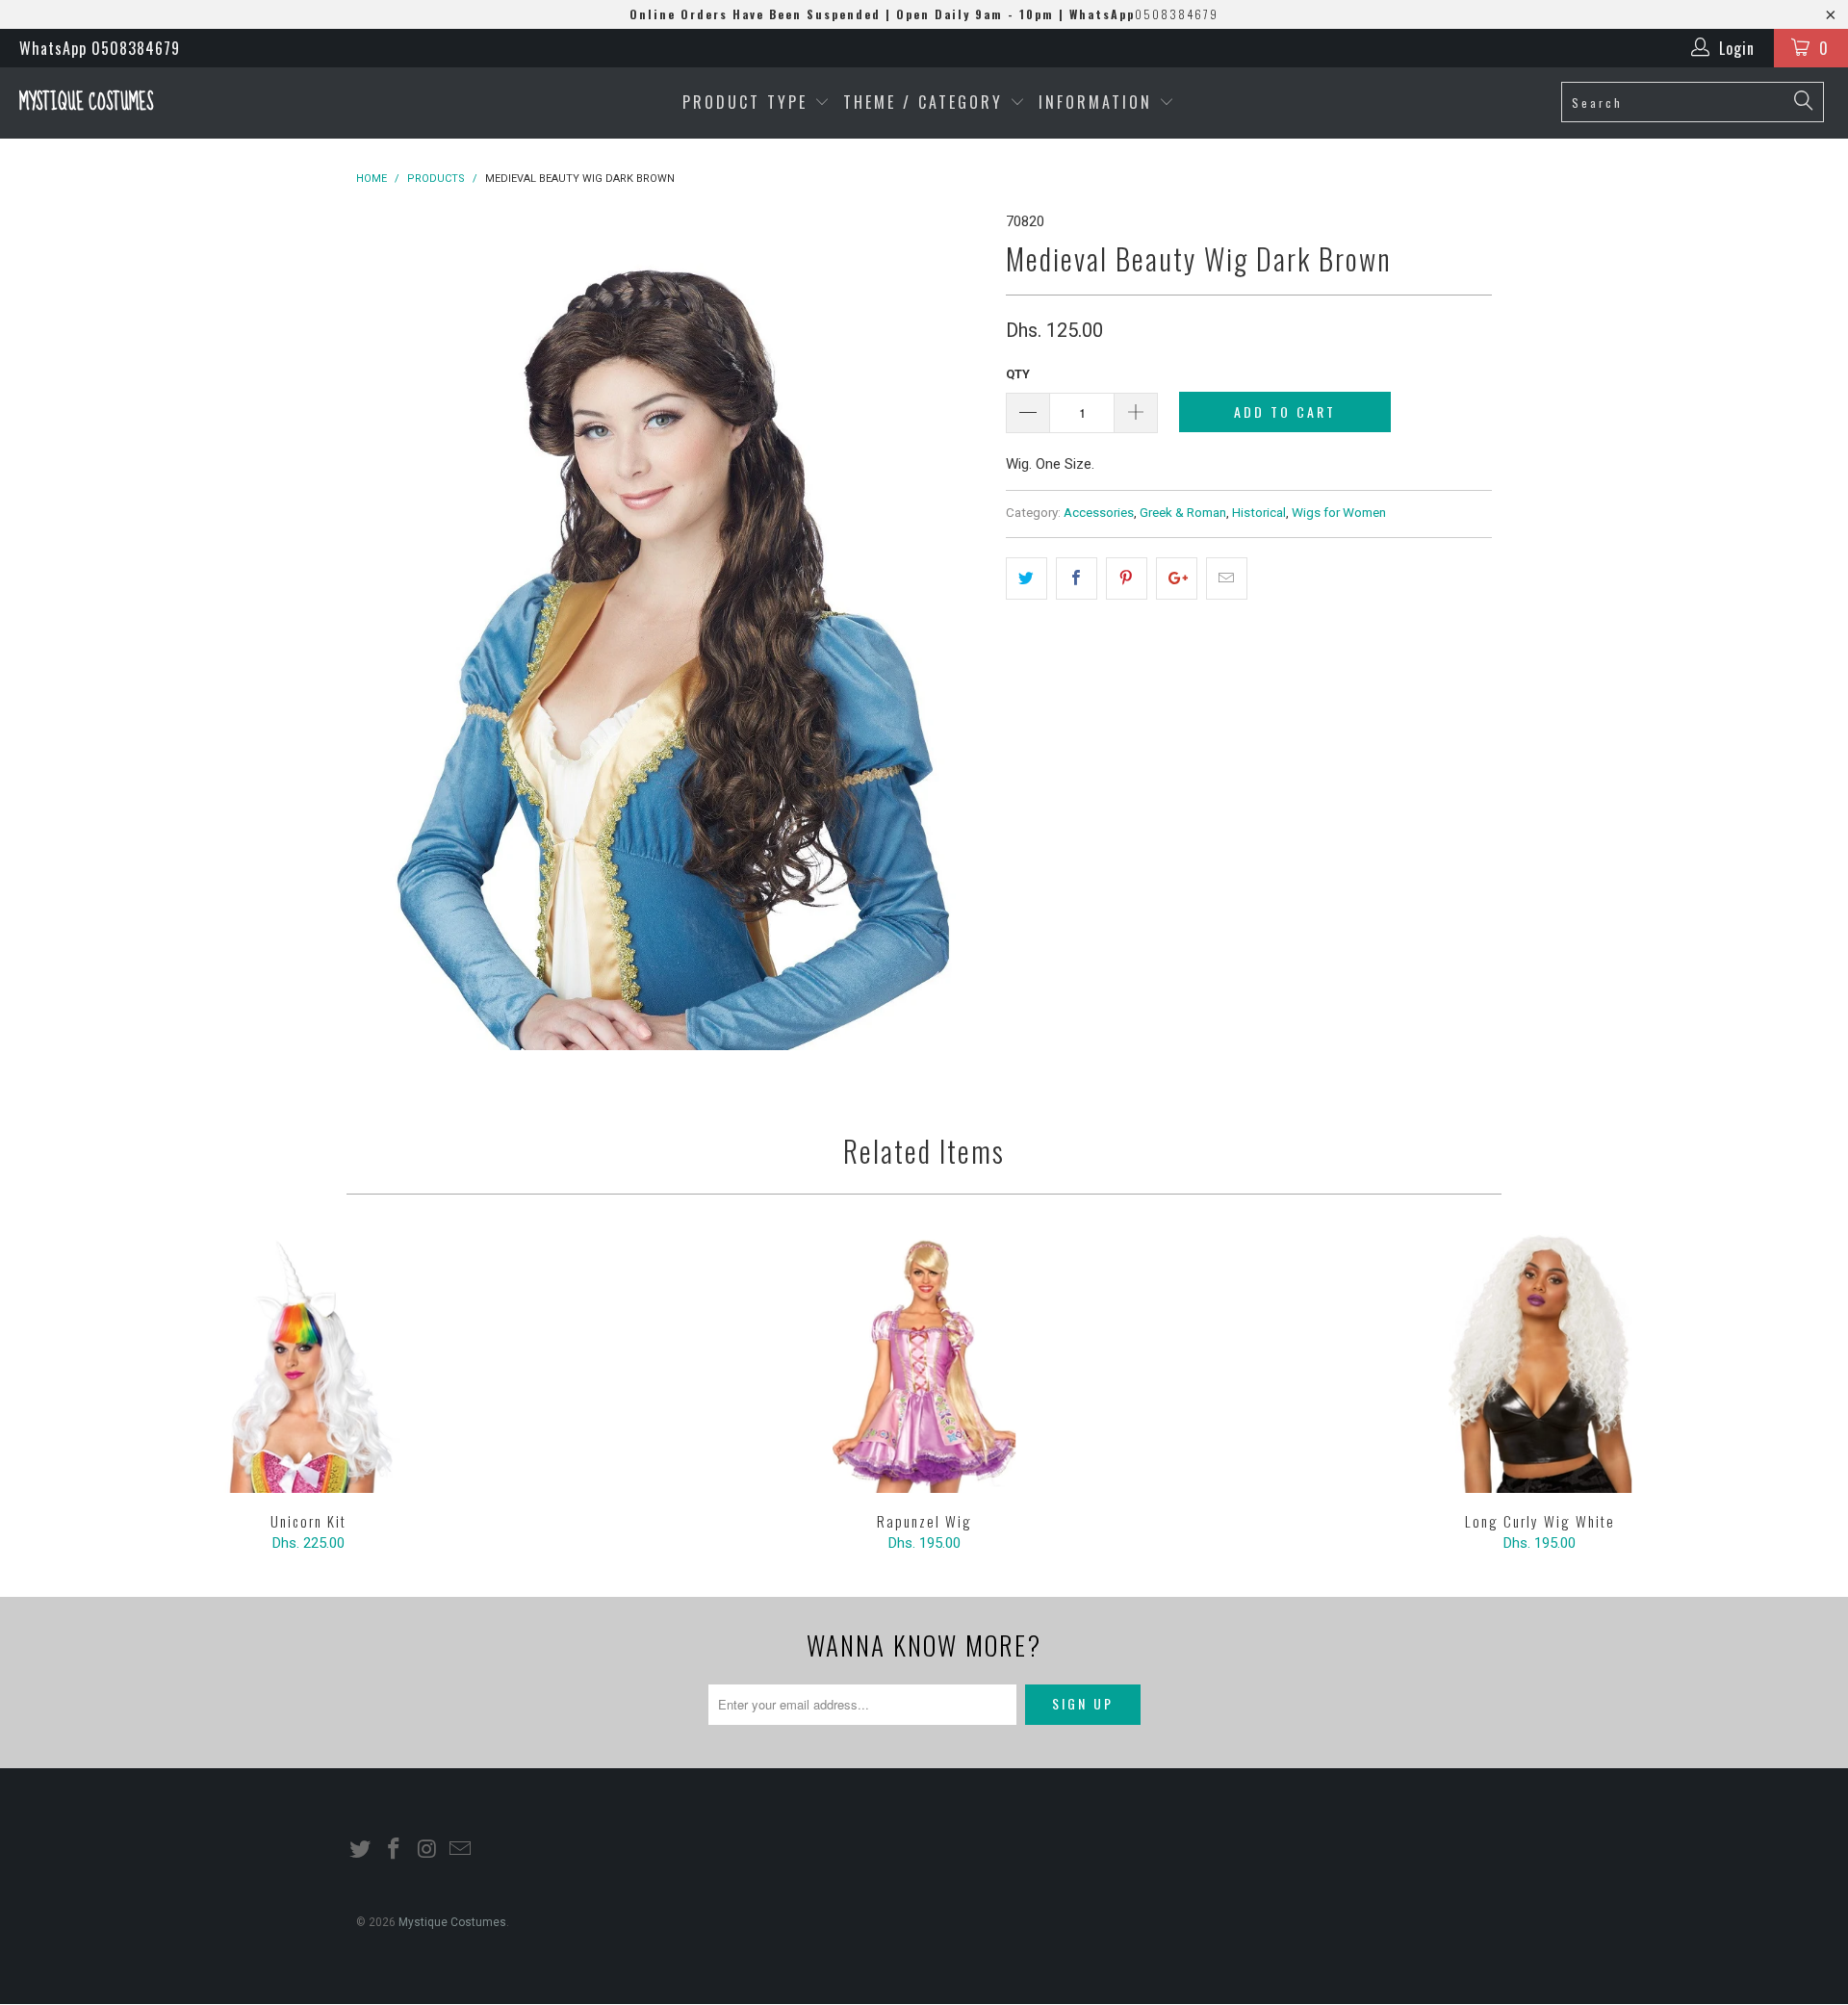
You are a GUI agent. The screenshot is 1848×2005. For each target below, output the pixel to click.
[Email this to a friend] (1227, 578)
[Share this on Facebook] (1077, 578)
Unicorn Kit (308, 1363)
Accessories (1099, 512)
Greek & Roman (1183, 512)
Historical (1259, 512)
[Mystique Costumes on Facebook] (395, 1850)
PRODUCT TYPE (748, 102)
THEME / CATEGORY (923, 102)
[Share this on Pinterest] (1127, 578)
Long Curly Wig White (1540, 1363)
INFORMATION (1099, 102)
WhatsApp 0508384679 (100, 48)
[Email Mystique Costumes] (461, 1850)
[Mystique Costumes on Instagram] (427, 1850)
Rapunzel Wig (924, 1363)
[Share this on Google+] (1177, 578)
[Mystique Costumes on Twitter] (361, 1850)
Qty (1018, 374)
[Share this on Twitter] (1027, 578)
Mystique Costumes (86, 103)
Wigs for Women (1339, 512)
